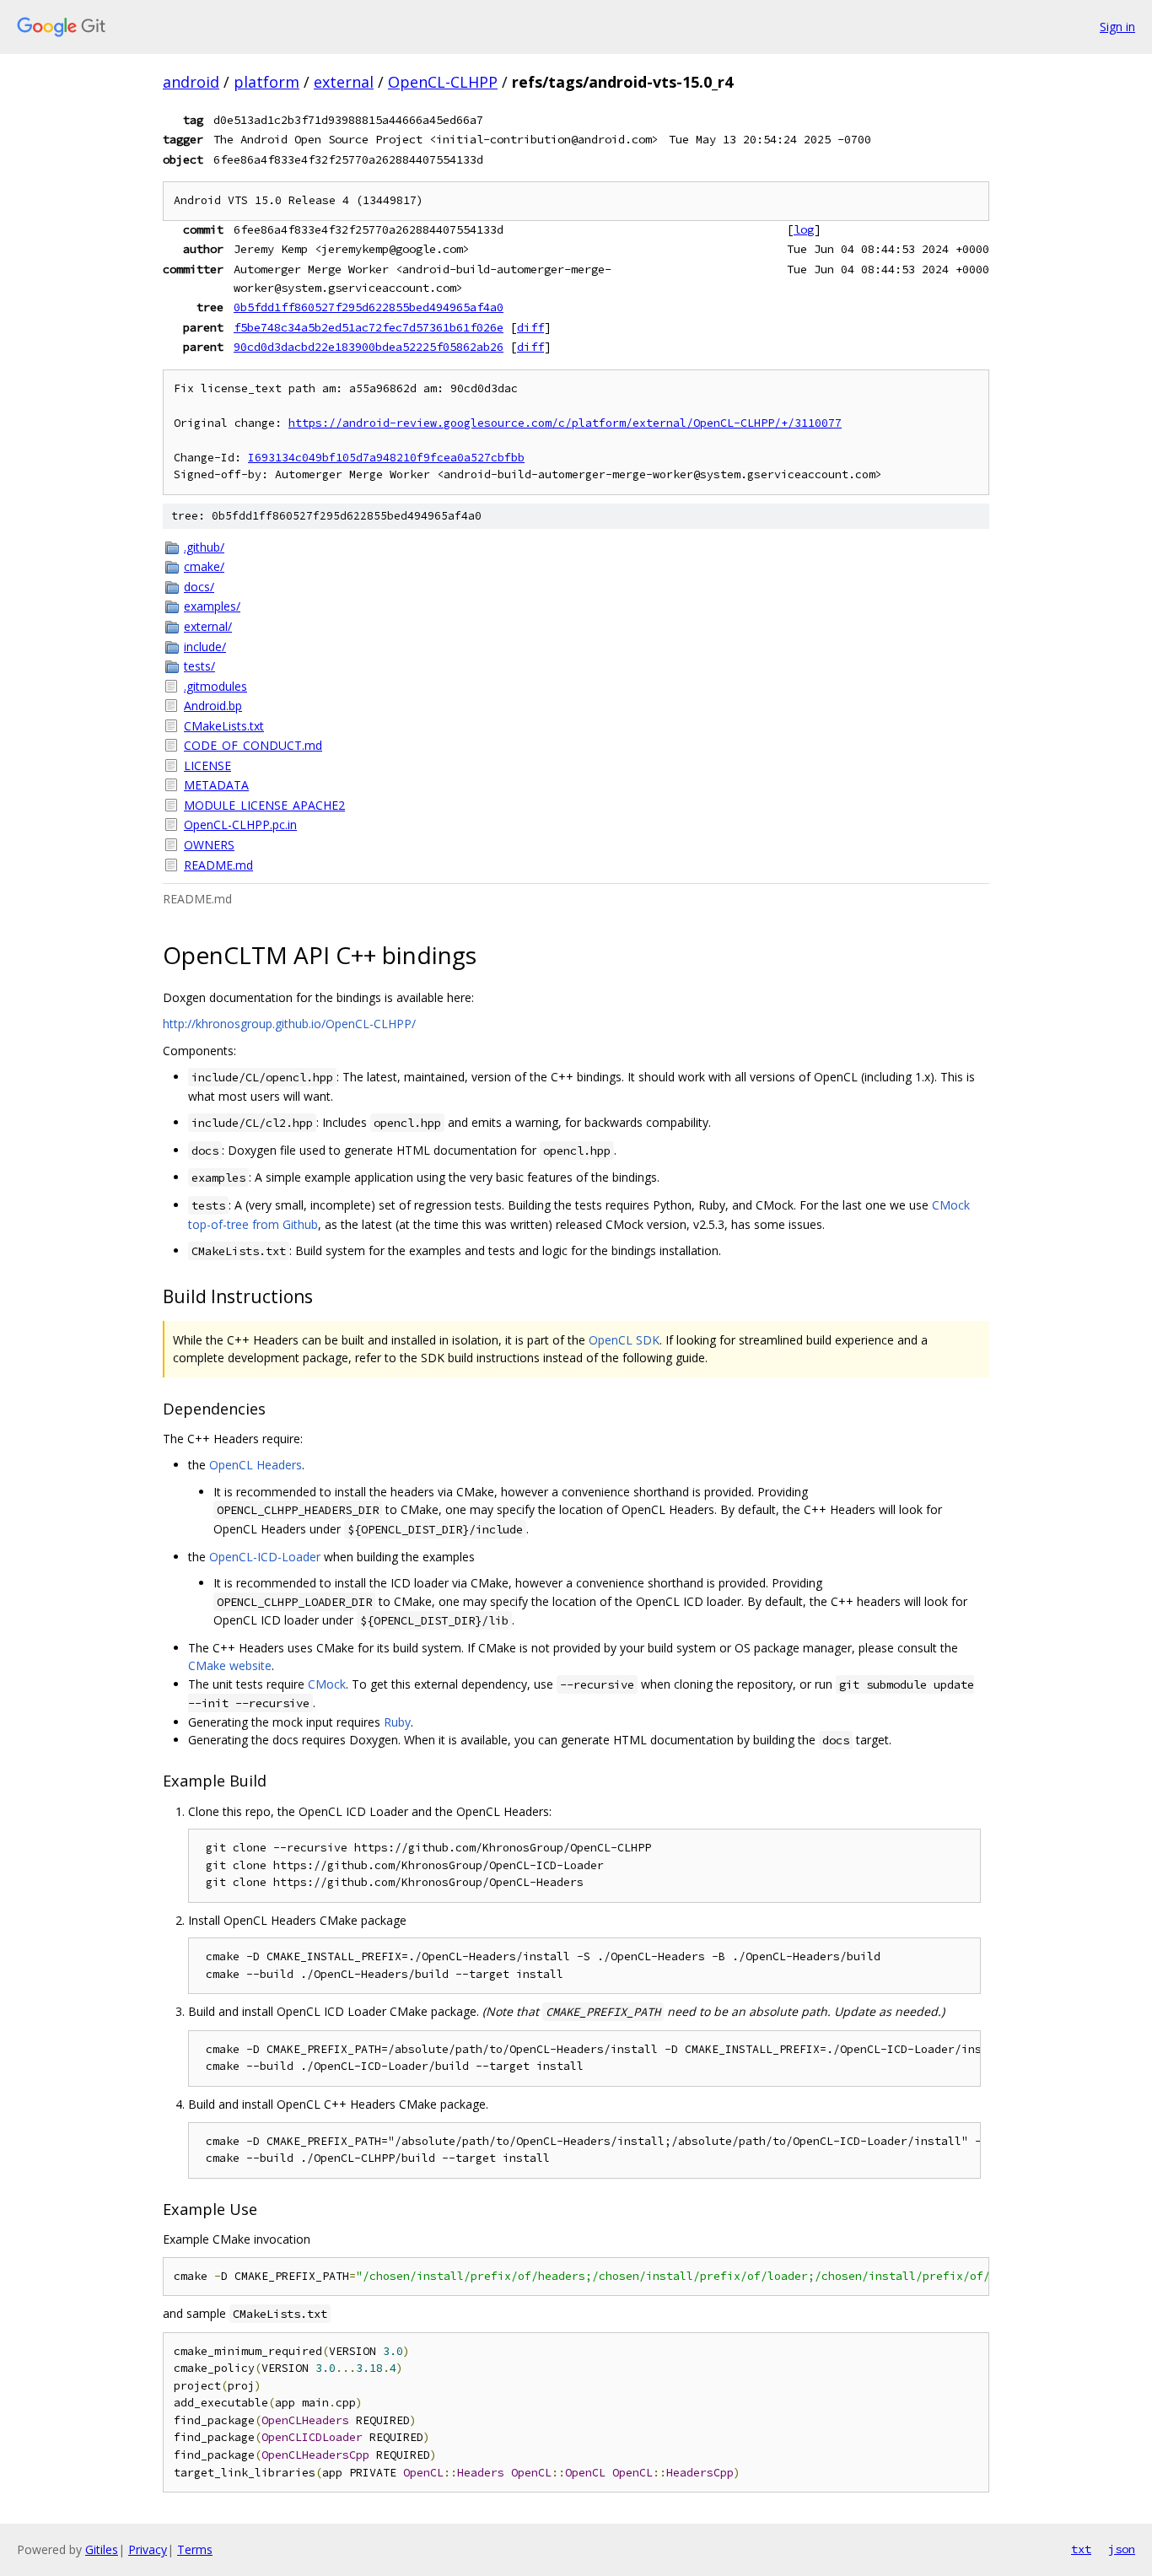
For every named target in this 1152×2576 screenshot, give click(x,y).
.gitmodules (215, 686)
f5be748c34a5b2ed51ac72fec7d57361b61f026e (369, 327)
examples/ (212, 606)
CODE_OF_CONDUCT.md (253, 745)
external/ (208, 626)
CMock (327, 1684)
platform (266, 82)
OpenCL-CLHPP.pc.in (240, 825)
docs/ (199, 587)
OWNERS (209, 845)
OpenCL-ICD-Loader (265, 1557)
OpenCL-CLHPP (443, 82)
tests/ (199, 666)
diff (530, 327)
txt (1081, 2549)
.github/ (204, 547)
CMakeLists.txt (224, 726)
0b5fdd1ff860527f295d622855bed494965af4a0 (369, 307)
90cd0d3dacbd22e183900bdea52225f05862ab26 (369, 347)
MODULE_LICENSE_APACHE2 (264, 805)
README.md (218, 865)
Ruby (397, 1722)
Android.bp (213, 706)
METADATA (216, 785)
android (191, 82)
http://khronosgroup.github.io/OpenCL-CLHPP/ (289, 1024)
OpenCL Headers (256, 1465)
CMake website (230, 1665)
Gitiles (102, 2549)
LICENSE (207, 765)
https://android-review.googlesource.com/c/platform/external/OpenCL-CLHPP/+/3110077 (565, 423)
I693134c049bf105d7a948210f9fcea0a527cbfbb (386, 458)
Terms (195, 2549)
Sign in (1117, 27)
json (1122, 2549)
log (804, 229)
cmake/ (204, 566)
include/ (205, 647)
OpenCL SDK (624, 1340)
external (344, 82)
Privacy (148, 2549)
